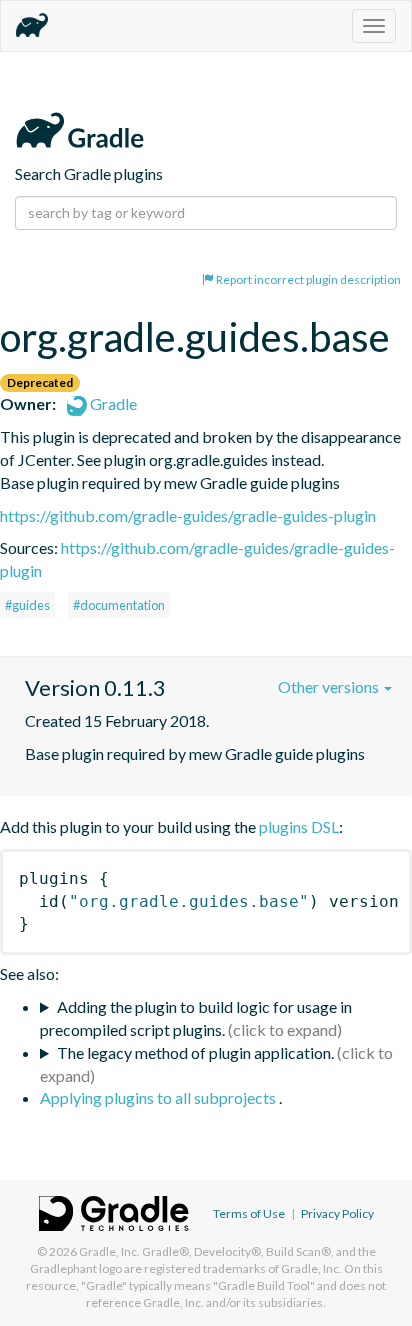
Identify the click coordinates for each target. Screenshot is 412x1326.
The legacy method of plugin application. (195, 1052)
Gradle (112, 403)
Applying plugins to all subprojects (159, 1097)
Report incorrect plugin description (307, 279)
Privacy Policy (337, 1213)
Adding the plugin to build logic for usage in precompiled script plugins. (196, 1018)
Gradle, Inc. (109, 1251)
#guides (27, 605)
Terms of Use (249, 1213)
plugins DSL (299, 826)
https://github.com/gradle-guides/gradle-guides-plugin (188, 515)
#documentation (119, 605)
